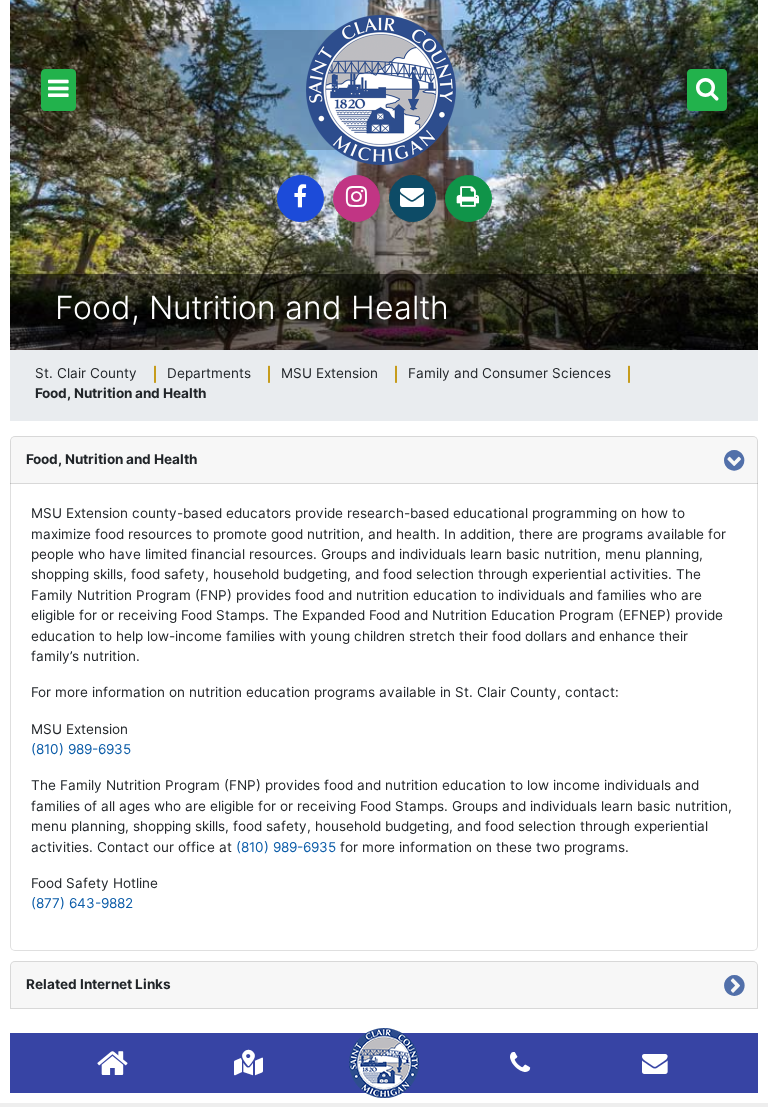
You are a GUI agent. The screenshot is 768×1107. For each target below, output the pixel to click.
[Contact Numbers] (520, 1062)
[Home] (112, 1065)
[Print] (468, 198)
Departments (209, 373)
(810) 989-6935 (81, 749)
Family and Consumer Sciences (509, 373)
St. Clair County (86, 373)
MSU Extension (329, 373)
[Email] (412, 198)
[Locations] (248, 1062)
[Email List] (655, 1062)
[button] (58, 90)
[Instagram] (356, 198)
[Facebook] (300, 198)
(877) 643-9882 (82, 903)
